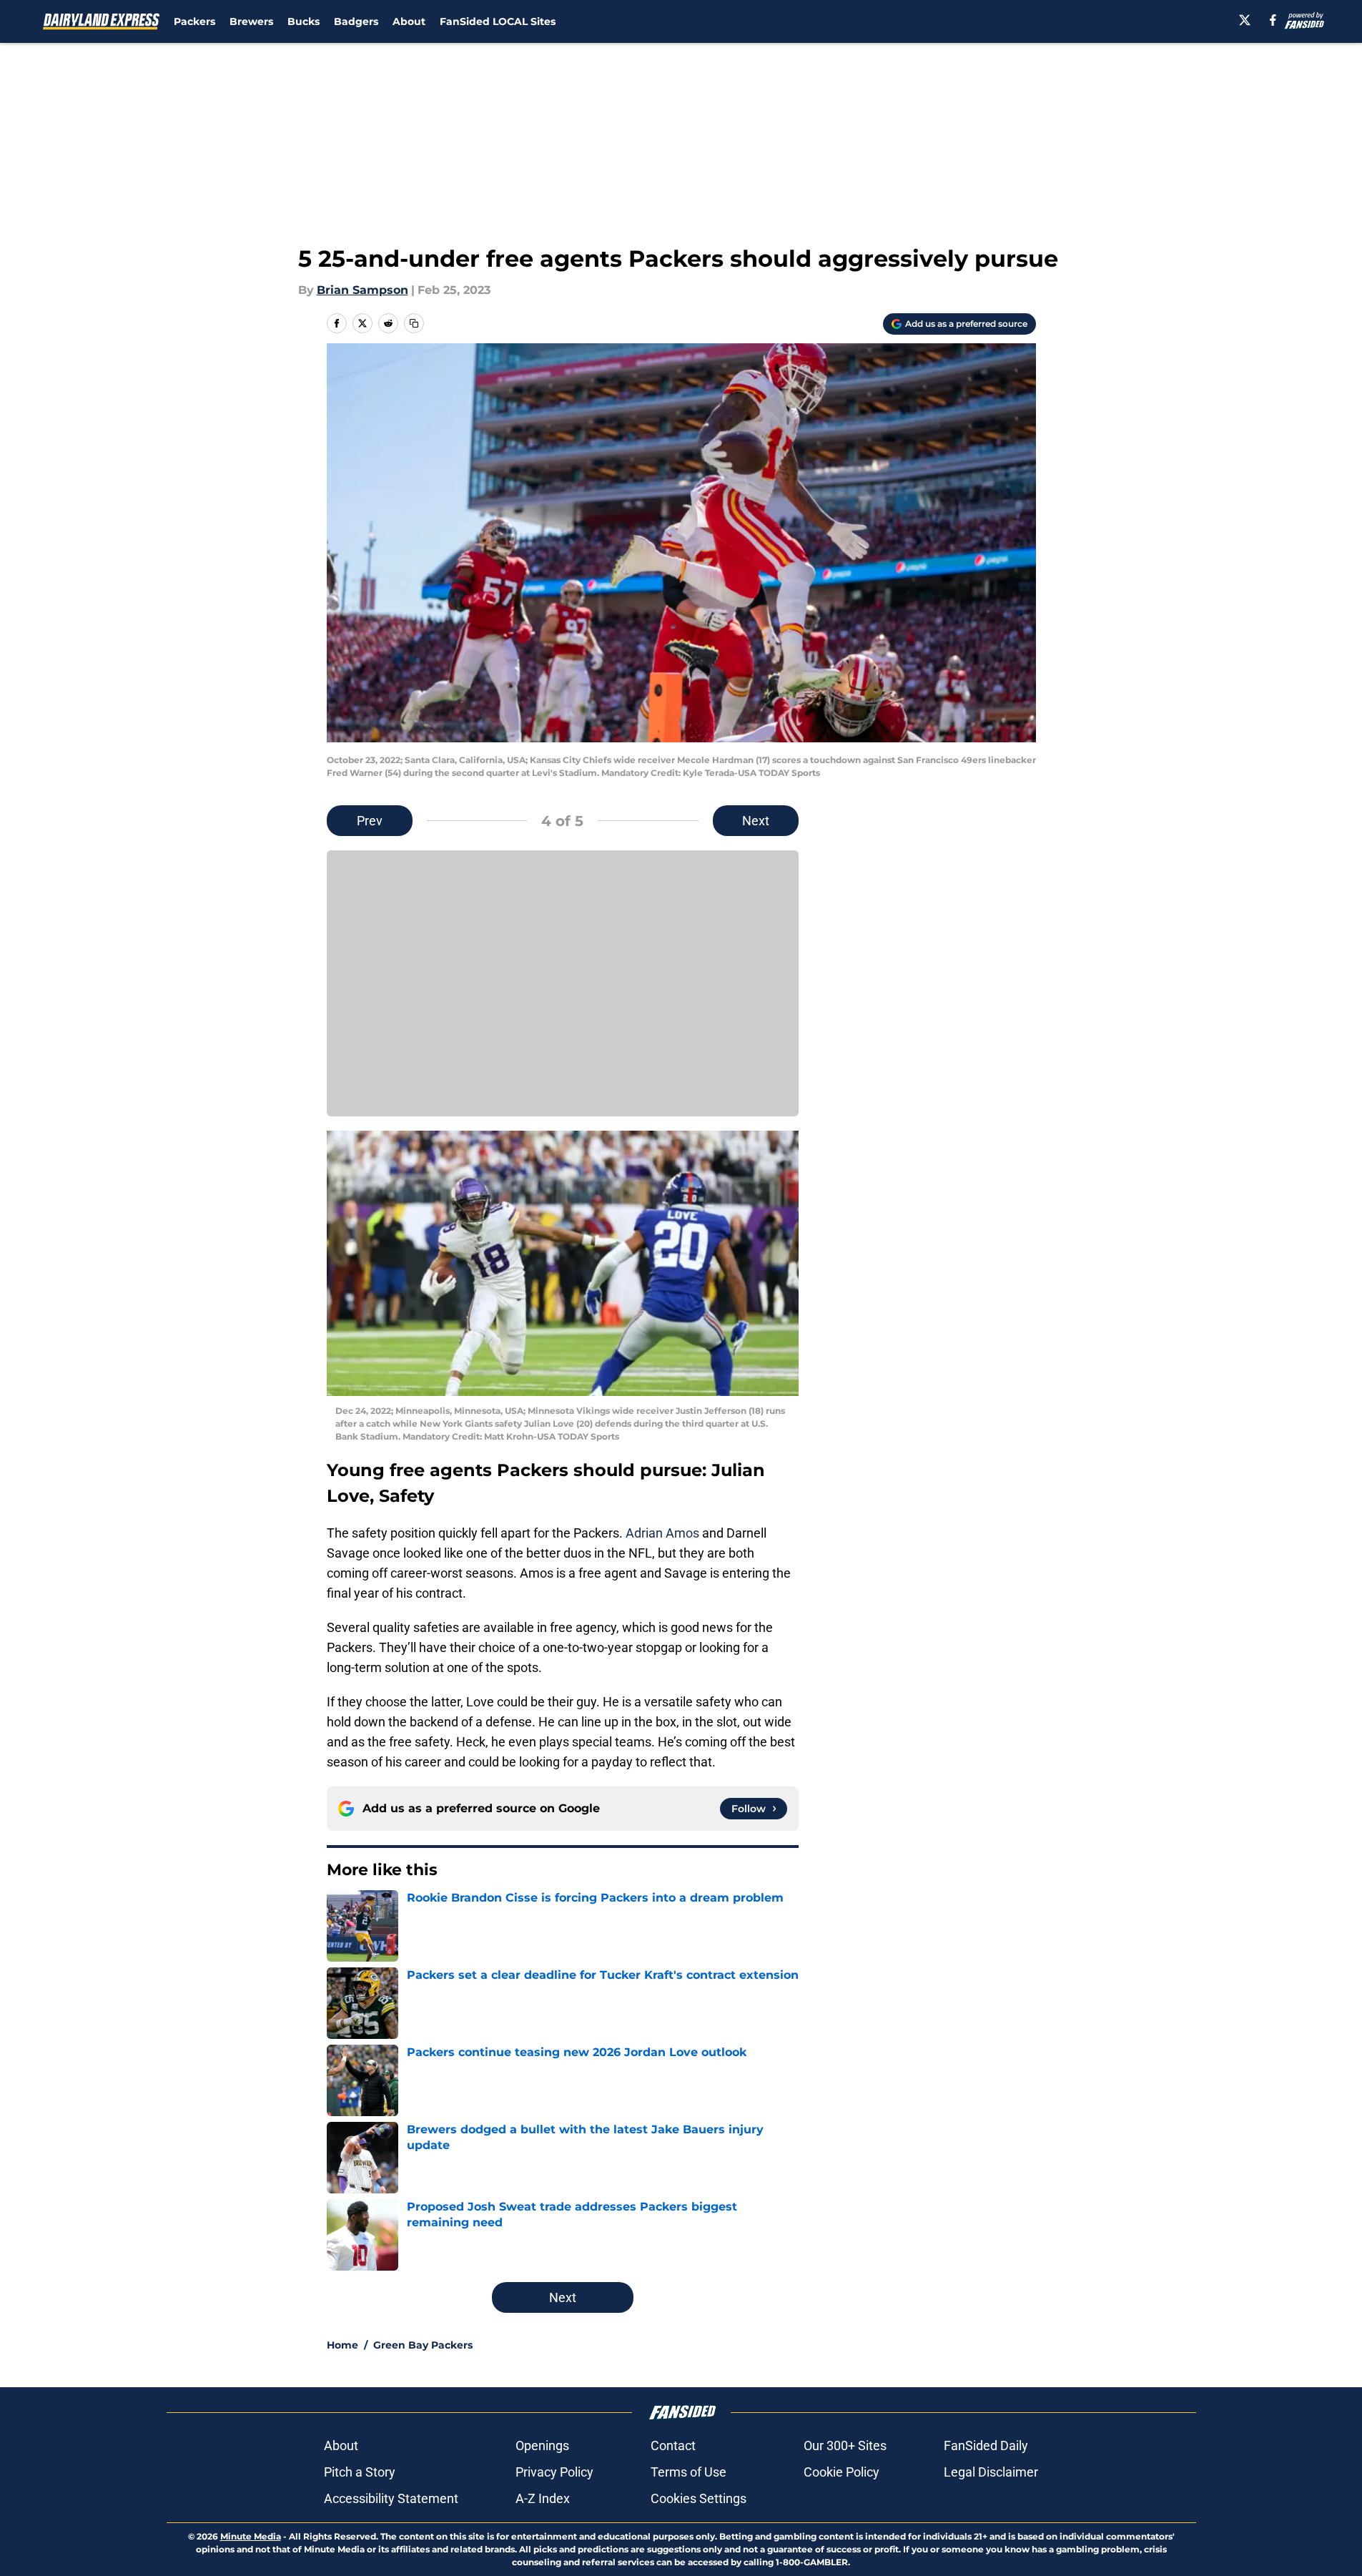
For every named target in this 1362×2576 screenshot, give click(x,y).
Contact (673, 2445)
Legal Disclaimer (991, 2472)
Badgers (356, 21)
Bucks (304, 21)
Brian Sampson (362, 290)
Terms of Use (689, 2472)
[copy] (414, 323)
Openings (542, 2445)
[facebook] (1273, 20)
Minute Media (251, 2536)
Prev (370, 821)
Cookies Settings (699, 2498)
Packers (194, 21)
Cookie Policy (842, 2472)
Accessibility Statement (391, 2498)
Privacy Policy (554, 2472)
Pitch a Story (360, 2472)
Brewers (251, 21)
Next (756, 821)
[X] (1245, 20)
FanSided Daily (986, 2445)
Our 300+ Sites (845, 2445)
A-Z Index (543, 2498)
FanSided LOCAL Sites (498, 21)
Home (342, 2345)
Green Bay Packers (423, 2345)
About (409, 21)
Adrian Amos (662, 1533)
